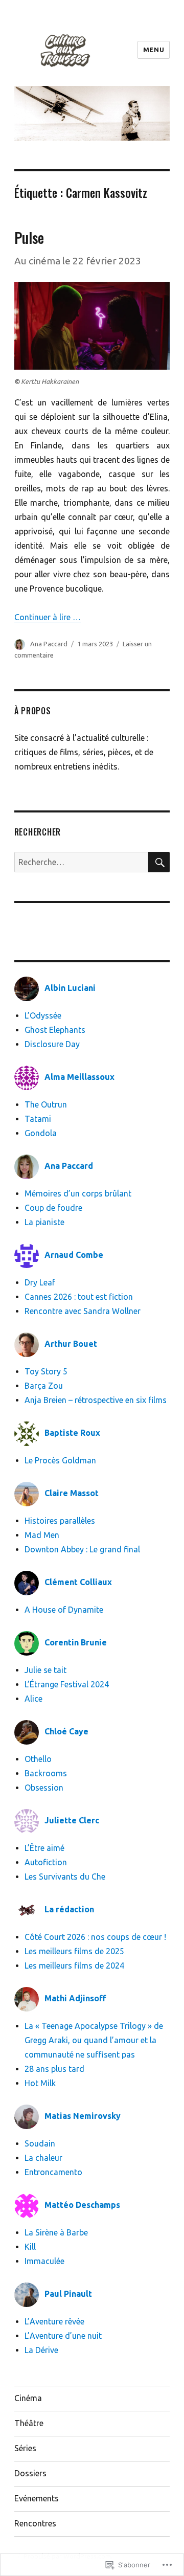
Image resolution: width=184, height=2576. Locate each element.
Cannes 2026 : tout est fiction (79, 1297)
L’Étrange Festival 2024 (67, 1684)
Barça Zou (44, 1386)
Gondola (41, 1133)
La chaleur (43, 2158)
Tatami (38, 1119)
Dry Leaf (40, 1282)
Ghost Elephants (55, 1030)
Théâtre (29, 2423)
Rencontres (35, 2523)
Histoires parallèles (60, 1521)
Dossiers (30, 2473)
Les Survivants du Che (65, 1877)
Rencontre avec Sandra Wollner (85, 1311)
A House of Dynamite (64, 1610)
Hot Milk (40, 2083)
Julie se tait (45, 1670)
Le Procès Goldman (60, 1460)
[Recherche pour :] (82, 862)
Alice (33, 1699)
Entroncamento (53, 2172)
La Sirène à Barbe (56, 2232)
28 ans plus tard (54, 2069)
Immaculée (44, 2261)
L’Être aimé (44, 1848)
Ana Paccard (49, 644)
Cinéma (28, 2398)
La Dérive (41, 2350)
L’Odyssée (43, 1015)
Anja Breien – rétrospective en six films (96, 1400)
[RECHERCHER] (159, 862)
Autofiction (46, 1862)
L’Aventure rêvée (54, 2321)
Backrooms (46, 1773)
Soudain (40, 2143)
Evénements (37, 2498)
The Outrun (46, 1104)
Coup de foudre (53, 1208)
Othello (38, 1759)
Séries (25, 2448)
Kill (30, 2247)
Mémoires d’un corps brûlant (78, 1193)
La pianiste (44, 1222)
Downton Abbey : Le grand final (82, 1549)
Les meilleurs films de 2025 (74, 1951)
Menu (154, 50)
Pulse (29, 238)
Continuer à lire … (48, 617)
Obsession (44, 1788)
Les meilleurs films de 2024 (74, 1965)
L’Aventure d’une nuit (63, 2336)
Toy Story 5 (46, 1371)
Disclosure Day (52, 1044)
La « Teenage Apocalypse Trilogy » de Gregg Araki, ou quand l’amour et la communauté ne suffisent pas (94, 2040)
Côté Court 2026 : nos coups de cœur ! (95, 1937)
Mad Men (42, 1535)
